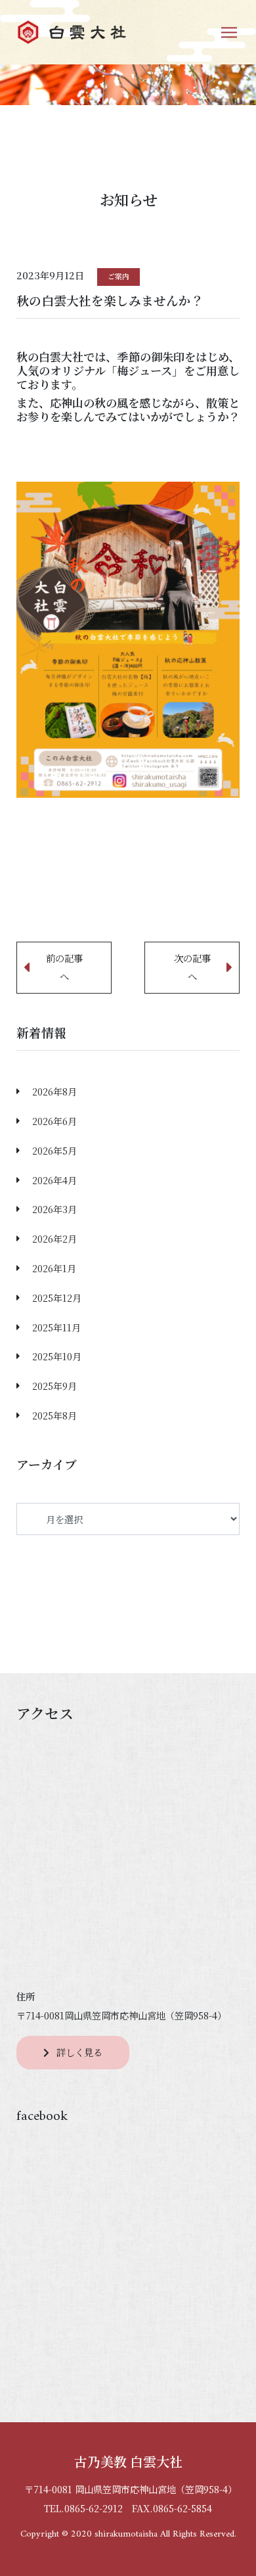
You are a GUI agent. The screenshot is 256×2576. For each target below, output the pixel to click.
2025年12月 (57, 1298)
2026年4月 (54, 1180)
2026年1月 (54, 1268)
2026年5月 (54, 1150)
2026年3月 (54, 1209)
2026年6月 (54, 1121)
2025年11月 (56, 1327)
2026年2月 (54, 1238)
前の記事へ (64, 967)
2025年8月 (54, 1415)
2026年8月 (54, 1091)
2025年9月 (54, 1386)
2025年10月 (57, 1356)
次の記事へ (192, 967)
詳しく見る (79, 2052)
